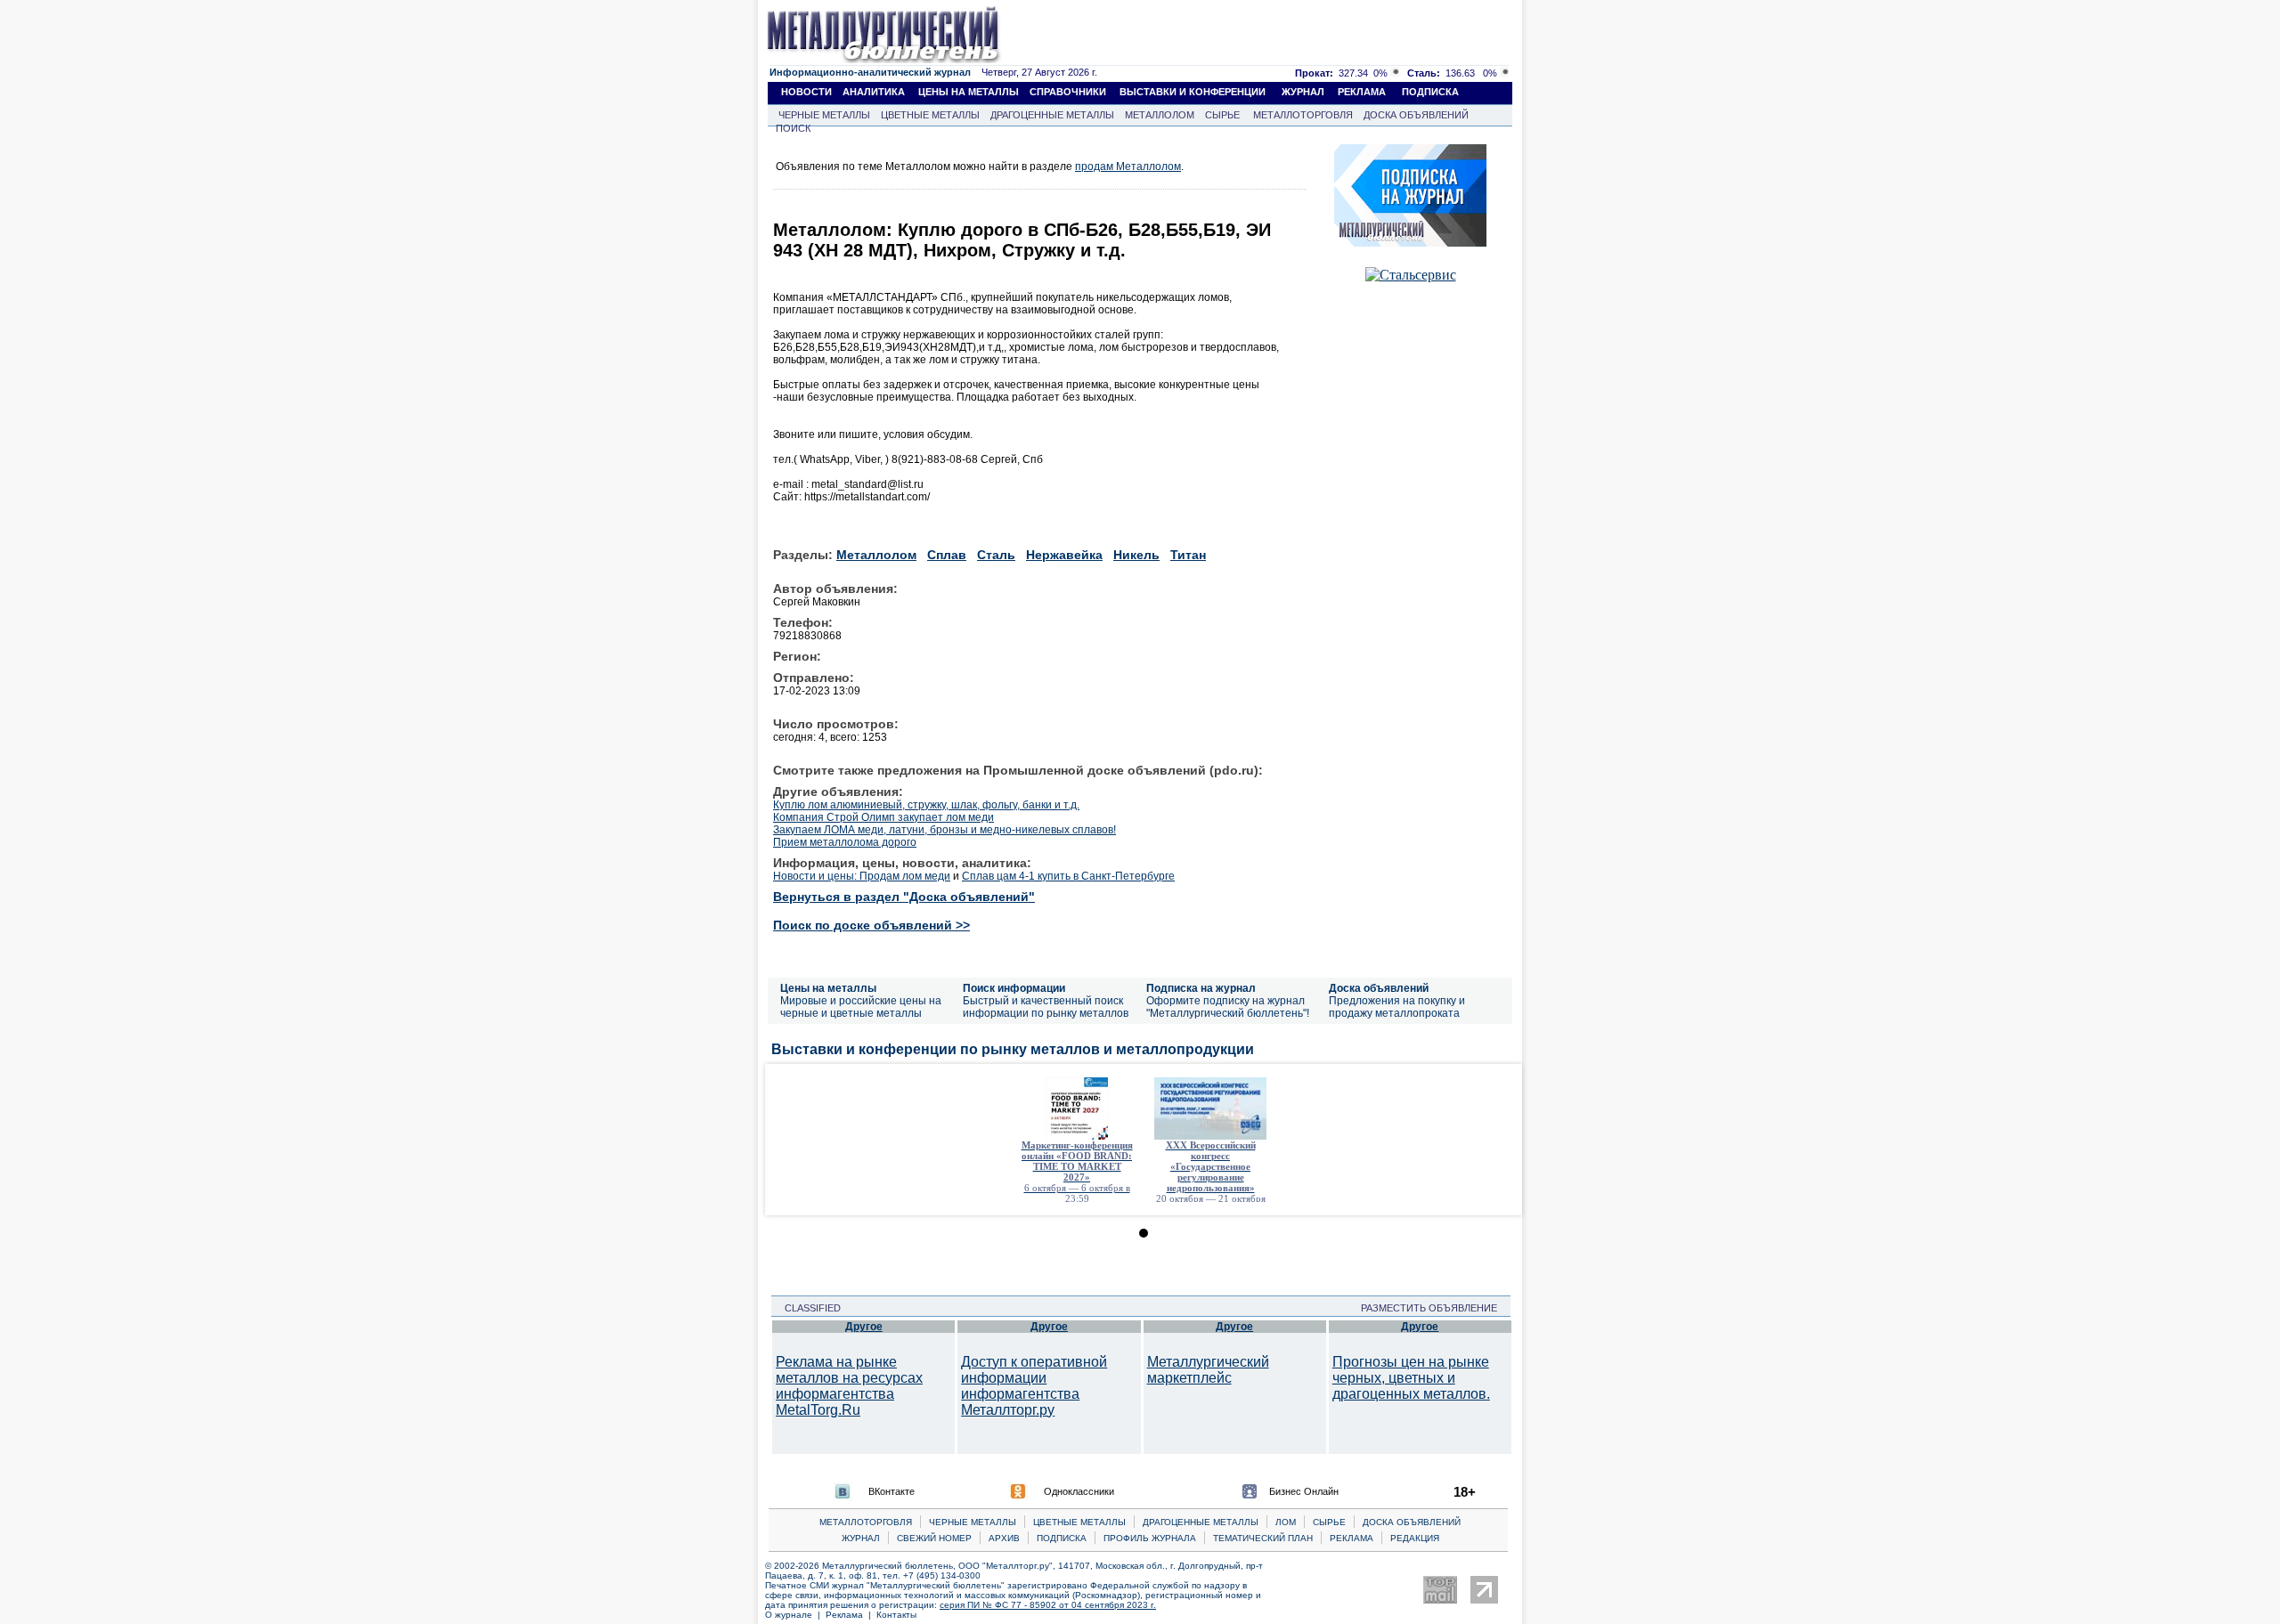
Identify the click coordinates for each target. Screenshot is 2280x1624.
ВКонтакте (892, 1491)
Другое (864, 1327)
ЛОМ (1286, 1522)
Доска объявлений (1379, 988)
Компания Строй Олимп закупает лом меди (883, 817)
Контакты (896, 1615)
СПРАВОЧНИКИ (1068, 92)
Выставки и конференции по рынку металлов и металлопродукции (1013, 1049)
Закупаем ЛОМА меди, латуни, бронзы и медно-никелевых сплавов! (945, 830)
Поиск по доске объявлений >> (871, 925)
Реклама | (851, 1615)
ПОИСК (793, 128)
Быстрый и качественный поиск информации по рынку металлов (1046, 1007)
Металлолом (876, 555)
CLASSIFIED (807, 1308)
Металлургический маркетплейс (1208, 1370)
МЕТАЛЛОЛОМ (1160, 115)
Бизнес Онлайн (1304, 1491)
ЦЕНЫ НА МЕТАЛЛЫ (969, 92)
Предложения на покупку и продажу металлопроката (1397, 1007)
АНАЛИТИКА (874, 92)
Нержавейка (1064, 555)
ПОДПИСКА (1430, 92)
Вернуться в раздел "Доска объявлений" (904, 897)
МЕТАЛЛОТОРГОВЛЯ (1303, 115)
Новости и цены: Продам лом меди (862, 876)
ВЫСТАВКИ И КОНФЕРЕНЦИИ (1193, 92)
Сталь (996, 555)
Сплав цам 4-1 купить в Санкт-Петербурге (1068, 876)
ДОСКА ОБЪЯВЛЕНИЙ (1416, 115)
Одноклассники (1079, 1491)
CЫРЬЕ (1329, 1522)
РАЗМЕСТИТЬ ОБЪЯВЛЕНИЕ (1434, 1308)
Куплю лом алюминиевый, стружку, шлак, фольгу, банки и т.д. (926, 805)
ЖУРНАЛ (1303, 92)
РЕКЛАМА (1362, 92)
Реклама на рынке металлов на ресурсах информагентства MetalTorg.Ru (849, 1386)
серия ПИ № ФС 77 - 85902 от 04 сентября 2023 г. (1048, 1605)
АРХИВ (1004, 1538)
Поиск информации (1014, 988)
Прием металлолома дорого (845, 842)
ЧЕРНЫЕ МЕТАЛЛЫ (824, 115)
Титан (1188, 555)
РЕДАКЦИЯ (1415, 1538)
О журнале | (795, 1615)
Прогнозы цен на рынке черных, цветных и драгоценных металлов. (1411, 1378)
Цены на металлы (828, 988)
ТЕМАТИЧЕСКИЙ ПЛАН (1263, 1538)
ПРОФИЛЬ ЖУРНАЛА (1150, 1538)
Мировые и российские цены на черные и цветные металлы (861, 1007)
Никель (1136, 555)
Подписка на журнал (1201, 988)
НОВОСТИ (806, 92)
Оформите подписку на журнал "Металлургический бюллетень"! (1228, 1007)
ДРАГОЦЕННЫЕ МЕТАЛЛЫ (1052, 115)
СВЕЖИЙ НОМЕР (934, 1538)
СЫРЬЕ (1222, 115)
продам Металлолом (1128, 166)
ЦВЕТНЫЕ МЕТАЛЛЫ (930, 115)
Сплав (947, 555)
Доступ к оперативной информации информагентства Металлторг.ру (1034, 1386)
